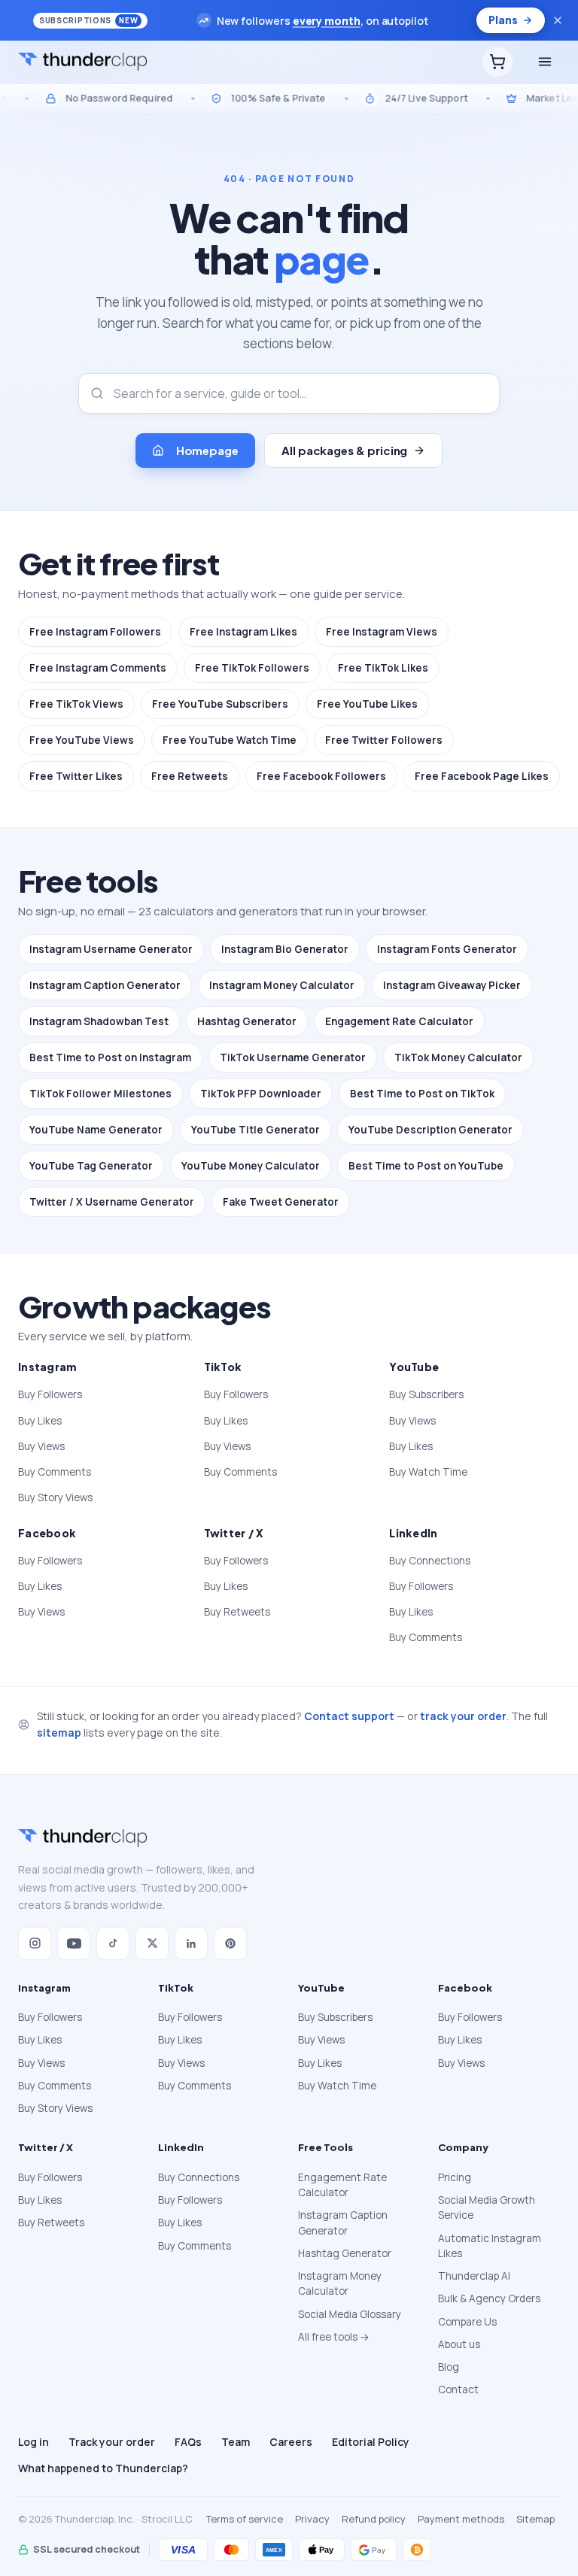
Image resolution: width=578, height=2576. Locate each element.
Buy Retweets (237, 1612)
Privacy (312, 2519)
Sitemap (535, 2519)
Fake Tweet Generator (281, 1202)
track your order (463, 1716)
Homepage (207, 450)
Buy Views (41, 1446)
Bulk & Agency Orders (489, 2298)
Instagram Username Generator (111, 949)
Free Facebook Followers (321, 776)
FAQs (188, 2442)
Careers (291, 2442)
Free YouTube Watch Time (230, 740)
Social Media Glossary (350, 2314)
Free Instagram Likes (243, 632)
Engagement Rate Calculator (399, 1021)
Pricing (455, 2177)
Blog (449, 2367)
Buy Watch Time (428, 1472)
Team (236, 2442)
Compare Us (467, 2322)
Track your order (112, 2442)
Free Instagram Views (382, 632)
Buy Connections (430, 1561)
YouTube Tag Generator (91, 1166)
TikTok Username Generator (293, 1057)
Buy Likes (40, 1421)
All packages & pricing (344, 450)
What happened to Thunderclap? (103, 2468)
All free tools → (334, 2337)
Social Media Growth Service (487, 2207)
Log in (33, 2442)
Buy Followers (50, 1394)
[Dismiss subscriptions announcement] (558, 20)
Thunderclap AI (474, 2276)
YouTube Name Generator (96, 1130)
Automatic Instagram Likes (490, 2246)
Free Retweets (190, 776)
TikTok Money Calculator (458, 1057)
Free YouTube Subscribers (220, 704)
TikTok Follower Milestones (100, 1094)
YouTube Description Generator (430, 1130)
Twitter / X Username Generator (112, 1202)
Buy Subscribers (426, 1394)
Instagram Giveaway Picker (452, 985)
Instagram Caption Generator (105, 985)
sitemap (59, 1733)
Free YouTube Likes (367, 704)
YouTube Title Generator (256, 1130)
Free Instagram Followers (95, 632)
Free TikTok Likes (383, 668)
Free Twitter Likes (76, 776)
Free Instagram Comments (98, 668)
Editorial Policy (371, 2442)
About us (459, 2344)
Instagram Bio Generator (285, 949)
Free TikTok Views (76, 704)
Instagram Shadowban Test (99, 1021)
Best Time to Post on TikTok (422, 1094)
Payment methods (461, 2519)
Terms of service (245, 2519)
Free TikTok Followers (252, 668)
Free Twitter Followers (384, 740)
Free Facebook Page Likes (482, 776)
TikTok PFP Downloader (261, 1094)
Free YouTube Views (82, 740)
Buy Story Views (55, 1497)
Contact (458, 2389)
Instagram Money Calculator (282, 985)
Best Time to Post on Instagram (110, 1057)
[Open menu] (545, 62)
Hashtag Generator (247, 1021)
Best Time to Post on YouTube (426, 1166)
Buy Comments (55, 1472)
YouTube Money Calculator (251, 1166)
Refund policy (374, 2519)
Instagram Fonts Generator (447, 949)
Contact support (349, 1716)
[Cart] (497, 62)
